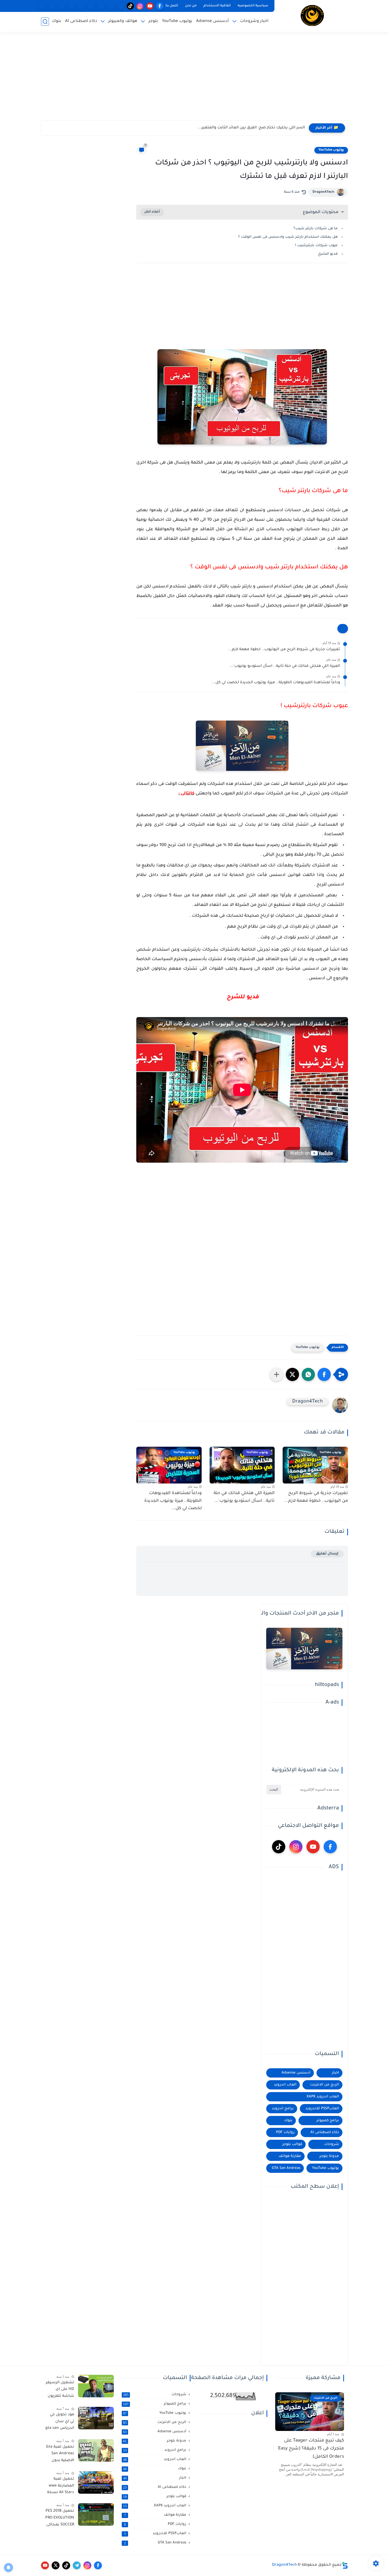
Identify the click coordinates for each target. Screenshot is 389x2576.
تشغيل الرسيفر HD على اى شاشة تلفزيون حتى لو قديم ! (60, 2390)
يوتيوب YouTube (177, 21)
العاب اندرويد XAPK (323, 2097)
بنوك (56, 21)
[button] (324, 1374)
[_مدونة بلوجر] (62, 6)
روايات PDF (285, 2132)
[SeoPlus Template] (345, 2565)
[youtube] (150, 6)
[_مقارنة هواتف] (101, 6)
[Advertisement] (195, 79)
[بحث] (45, 22)
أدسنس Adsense (212, 21)
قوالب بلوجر (292, 2144)
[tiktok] (130, 6)
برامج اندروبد (283, 2109)
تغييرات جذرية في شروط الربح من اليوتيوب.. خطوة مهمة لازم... (284, 650)
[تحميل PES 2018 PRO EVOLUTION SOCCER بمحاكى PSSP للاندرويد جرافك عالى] (96, 2514)
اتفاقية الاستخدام (217, 6)
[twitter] (56, 2565)
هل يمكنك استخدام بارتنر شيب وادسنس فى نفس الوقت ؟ (288, 237)
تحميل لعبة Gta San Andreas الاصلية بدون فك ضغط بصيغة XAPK (60, 2455)
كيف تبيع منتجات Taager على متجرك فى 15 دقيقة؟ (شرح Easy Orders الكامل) (311, 2449)
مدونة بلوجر (329, 2156)
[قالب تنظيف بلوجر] (42, 6)
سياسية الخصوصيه (253, 6)
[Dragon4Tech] (312, 15)
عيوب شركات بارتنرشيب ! (316, 246)
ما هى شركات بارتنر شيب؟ (316, 229)
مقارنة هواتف (290, 2156)
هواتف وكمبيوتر (123, 21)
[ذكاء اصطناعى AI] (52, 6)
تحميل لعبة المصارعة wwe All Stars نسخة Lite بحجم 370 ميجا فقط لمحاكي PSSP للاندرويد (61, 2487)
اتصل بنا (172, 6)
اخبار (335, 2073)
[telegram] (77, 2565)
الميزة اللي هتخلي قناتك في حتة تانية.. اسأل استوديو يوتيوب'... (285, 666)
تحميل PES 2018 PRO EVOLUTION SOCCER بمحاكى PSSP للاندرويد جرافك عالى (60, 2519)
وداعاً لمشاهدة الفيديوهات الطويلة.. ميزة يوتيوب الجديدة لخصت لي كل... (276, 683)
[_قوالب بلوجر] (72, 6)
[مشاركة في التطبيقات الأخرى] (277, 1374)
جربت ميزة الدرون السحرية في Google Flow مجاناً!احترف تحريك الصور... (242, 128)
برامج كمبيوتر (328, 2121)
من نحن (191, 6)
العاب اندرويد (285, 2085)
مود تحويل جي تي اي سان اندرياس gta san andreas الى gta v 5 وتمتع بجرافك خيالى (60, 2422)
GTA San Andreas (286, 2168)
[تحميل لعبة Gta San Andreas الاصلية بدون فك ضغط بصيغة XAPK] (96, 2450)
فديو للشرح (327, 254)
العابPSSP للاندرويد (322, 2109)
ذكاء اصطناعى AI (81, 21)
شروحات (332, 2144)
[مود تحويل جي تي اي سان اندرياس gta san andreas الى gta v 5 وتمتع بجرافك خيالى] (96, 2418)
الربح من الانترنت (325, 2085)
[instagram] (140, 6)
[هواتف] (121, 6)
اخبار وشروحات (254, 21)
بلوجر (153, 21)
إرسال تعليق (327, 1554)
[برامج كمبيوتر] (91, 6)
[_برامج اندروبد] (111, 6)
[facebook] (160, 6)
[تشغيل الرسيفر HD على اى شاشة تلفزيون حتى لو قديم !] (96, 2386)
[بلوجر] (81, 6)
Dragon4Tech (323, 192)
